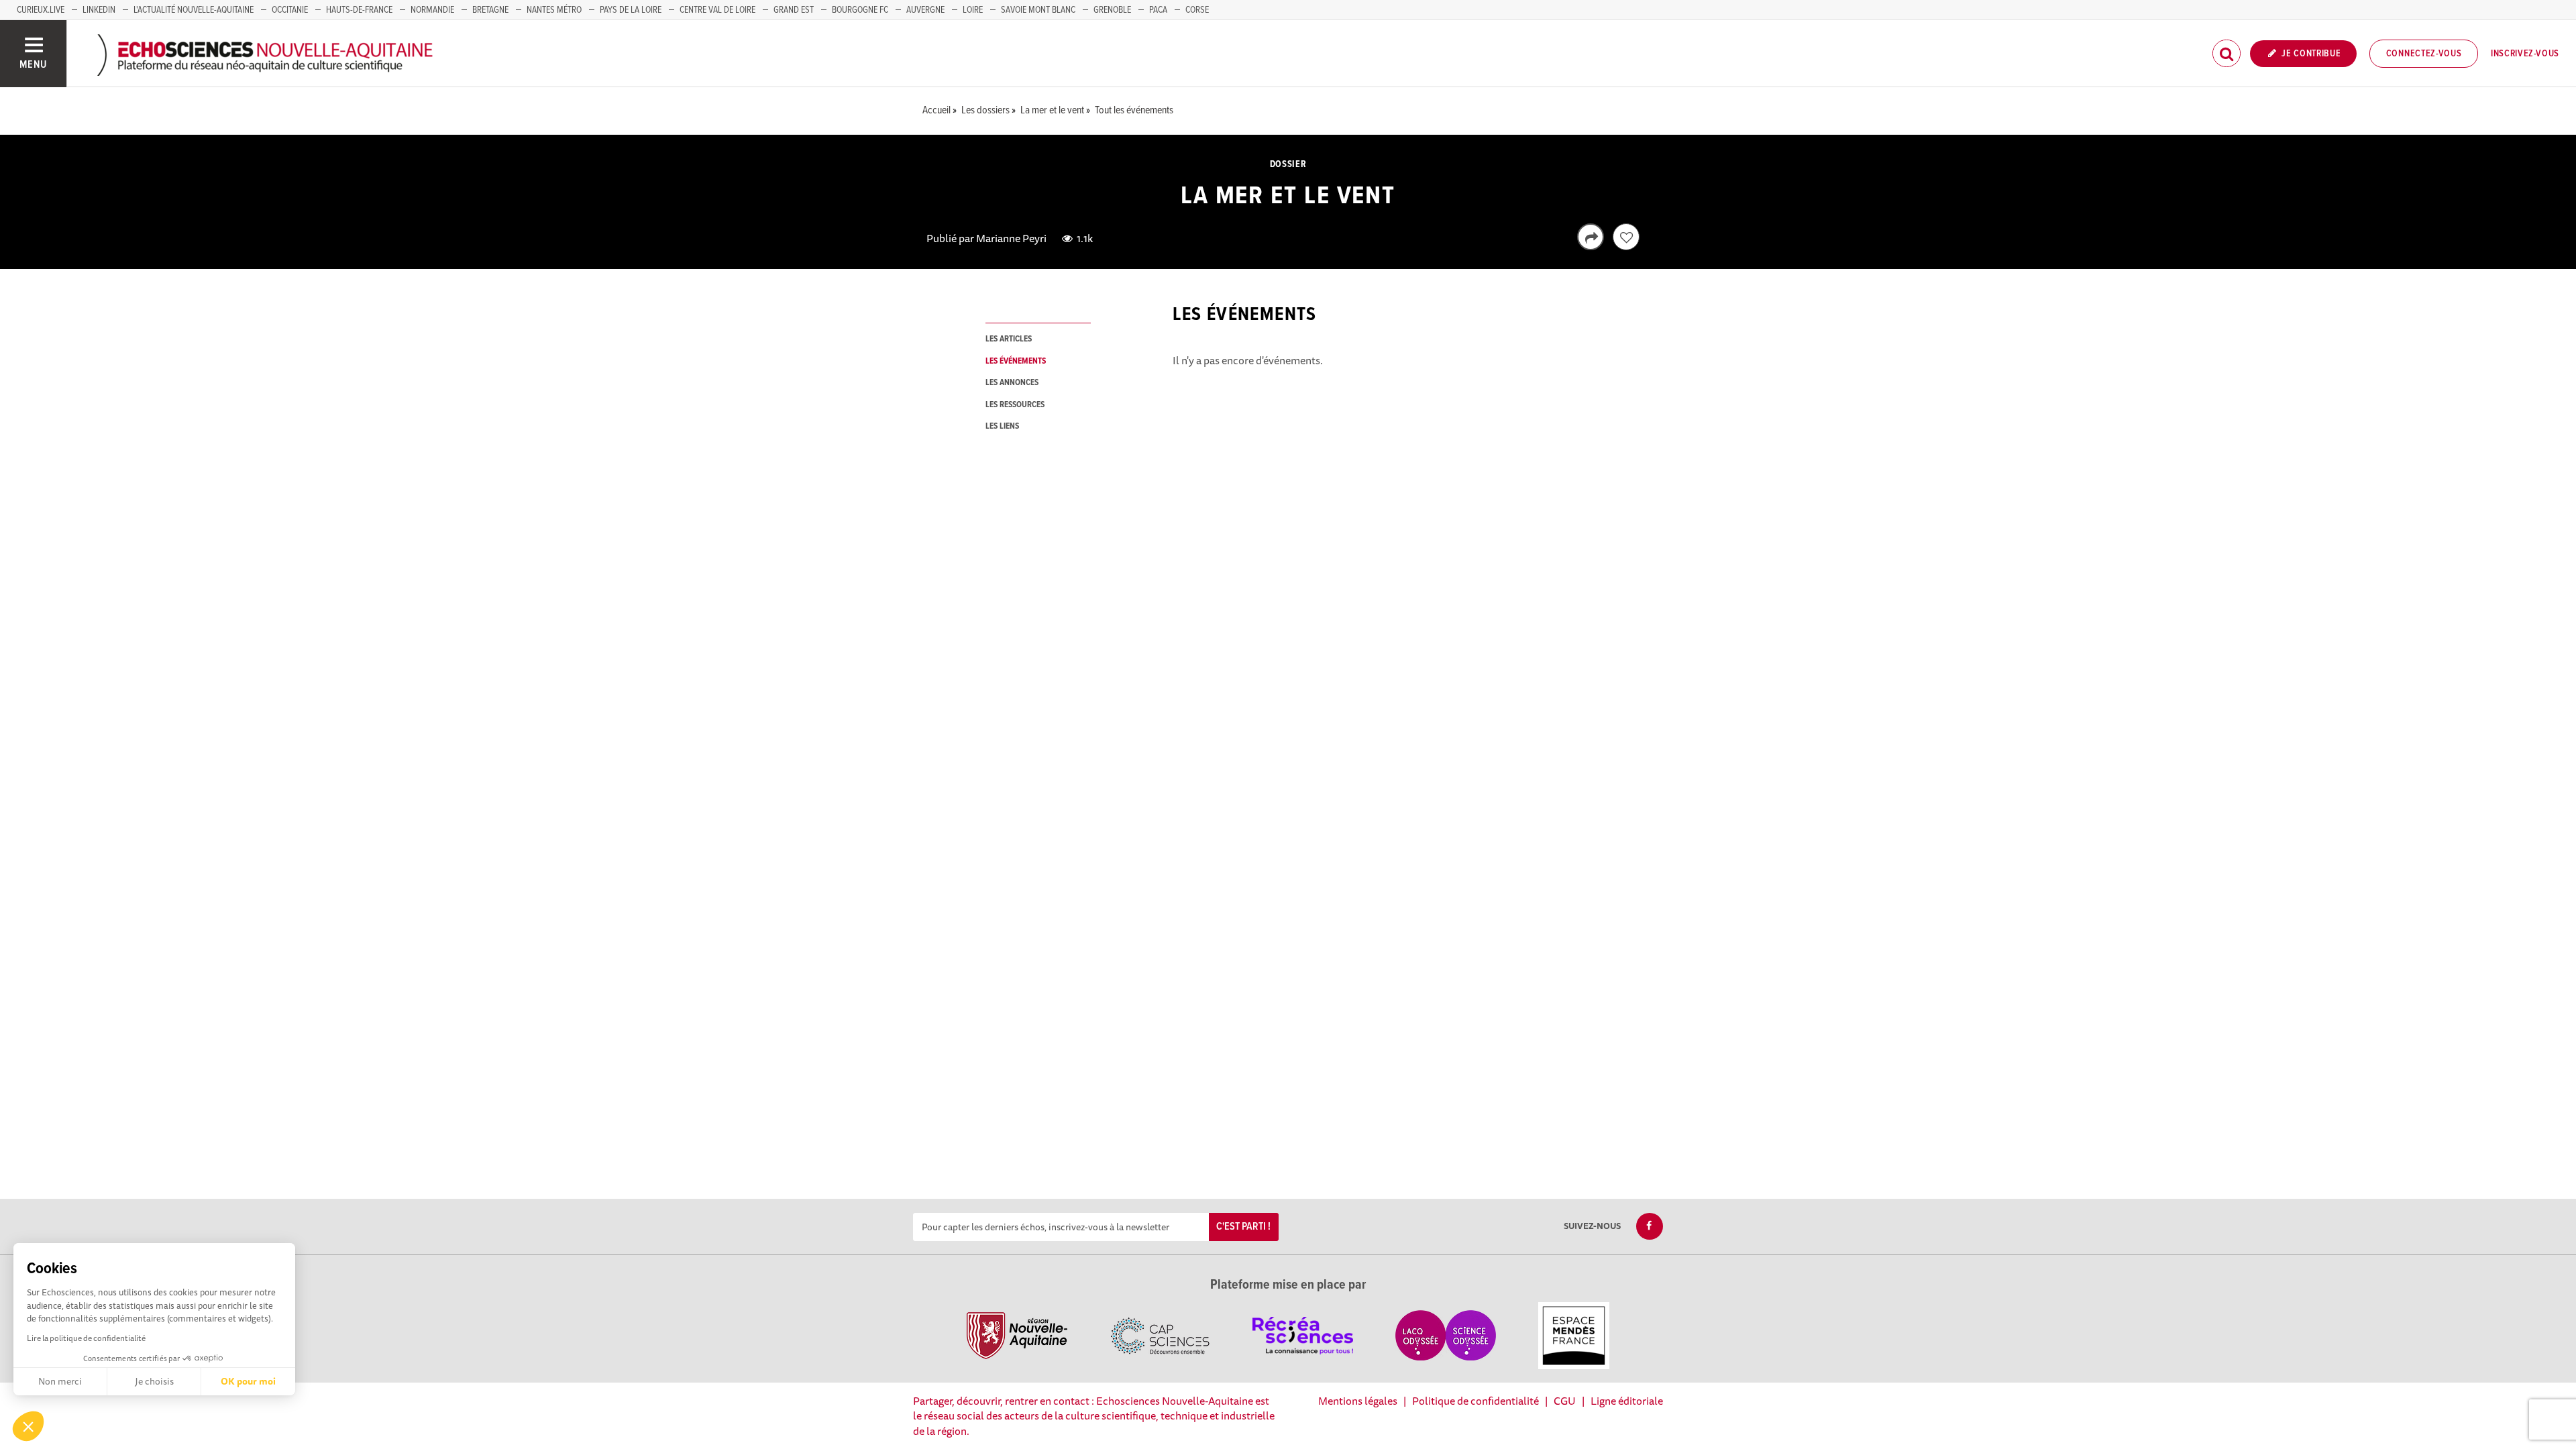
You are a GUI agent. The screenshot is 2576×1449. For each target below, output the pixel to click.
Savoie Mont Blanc (1038, 10)
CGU (1565, 1401)
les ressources (1015, 405)
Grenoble (1112, 10)
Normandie (432, 10)
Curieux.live (41, 10)
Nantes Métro (554, 10)
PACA (1158, 10)
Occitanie (290, 10)
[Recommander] (1626, 237)
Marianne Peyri (1011, 238)
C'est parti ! (1243, 1227)
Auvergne (925, 10)
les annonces (1012, 383)
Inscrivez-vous (2525, 54)
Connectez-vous (2424, 54)
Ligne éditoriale (1627, 1401)
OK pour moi (248, 1381)
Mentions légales (1358, 1401)
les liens (1002, 426)
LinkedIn (99, 10)
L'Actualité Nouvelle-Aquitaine (194, 10)
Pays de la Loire (631, 10)
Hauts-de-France (359, 10)
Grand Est (794, 10)
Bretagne (490, 10)
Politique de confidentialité (1475, 1401)
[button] (28, 1426)
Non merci (60, 1381)
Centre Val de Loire (717, 10)
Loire (973, 10)
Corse (1197, 10)
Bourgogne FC (860, 10)
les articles (1009, 339)
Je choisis (154, 1381)
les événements (1016, 361)
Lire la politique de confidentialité (86, 1338)
